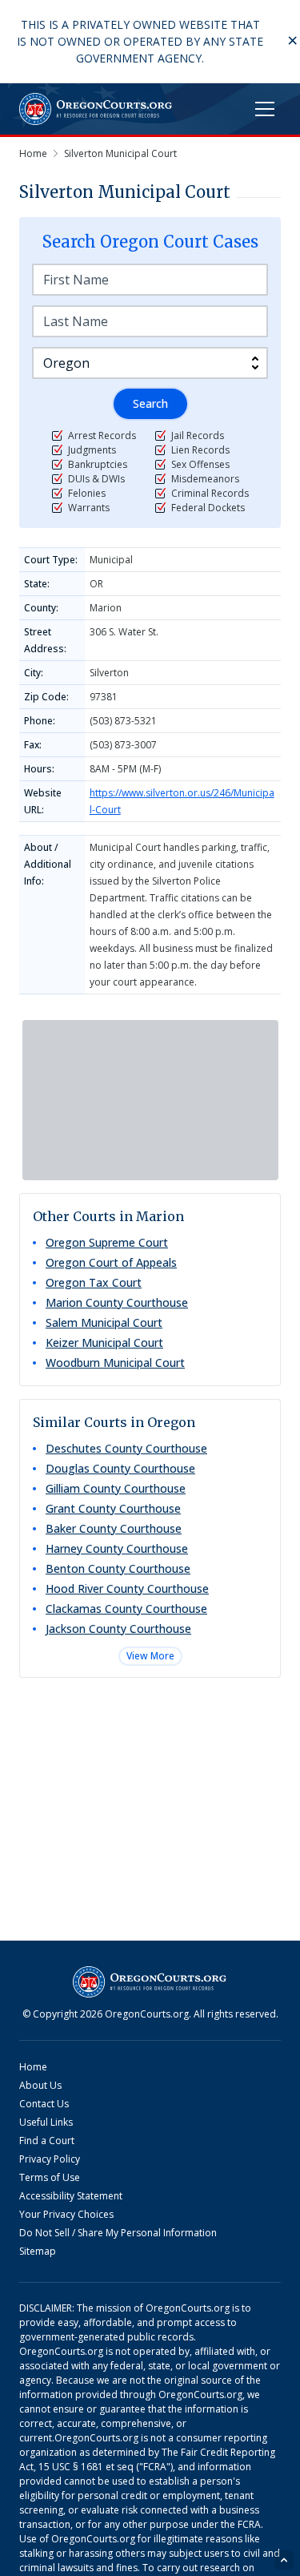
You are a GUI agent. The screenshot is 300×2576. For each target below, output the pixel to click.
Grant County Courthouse (113, 1508)
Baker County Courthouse (114, 1528)
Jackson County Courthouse (118, 1629)
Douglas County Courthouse (120, 1468)
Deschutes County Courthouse (126, 1448)
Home (33, 2067)
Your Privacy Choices (66, 2214)
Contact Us (44, 2104)
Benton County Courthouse (118, 1568)
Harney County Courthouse (117, 1548)
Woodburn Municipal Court (115, 1363)
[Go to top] (284, 2560)
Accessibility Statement (71, 2196)
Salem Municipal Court (104, 1322)
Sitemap (38, 2251)
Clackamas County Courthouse (126, 1608)
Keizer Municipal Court (104, 1342)
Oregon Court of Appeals (111, 1262)
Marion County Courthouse (117, 1302)
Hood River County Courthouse (127, 1588)
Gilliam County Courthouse (116, 1488)
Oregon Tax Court (94, 1282)
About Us (40, 2085)
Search (150, 403)
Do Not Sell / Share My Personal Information (118, 2233)
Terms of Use (50, 2177)
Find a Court (47, 2141)
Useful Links (46, 2122)
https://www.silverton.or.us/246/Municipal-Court (182, 801)
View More (150, 1656)
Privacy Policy (50, 2159)
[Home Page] (96, 109)
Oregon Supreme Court (107, 1242)
